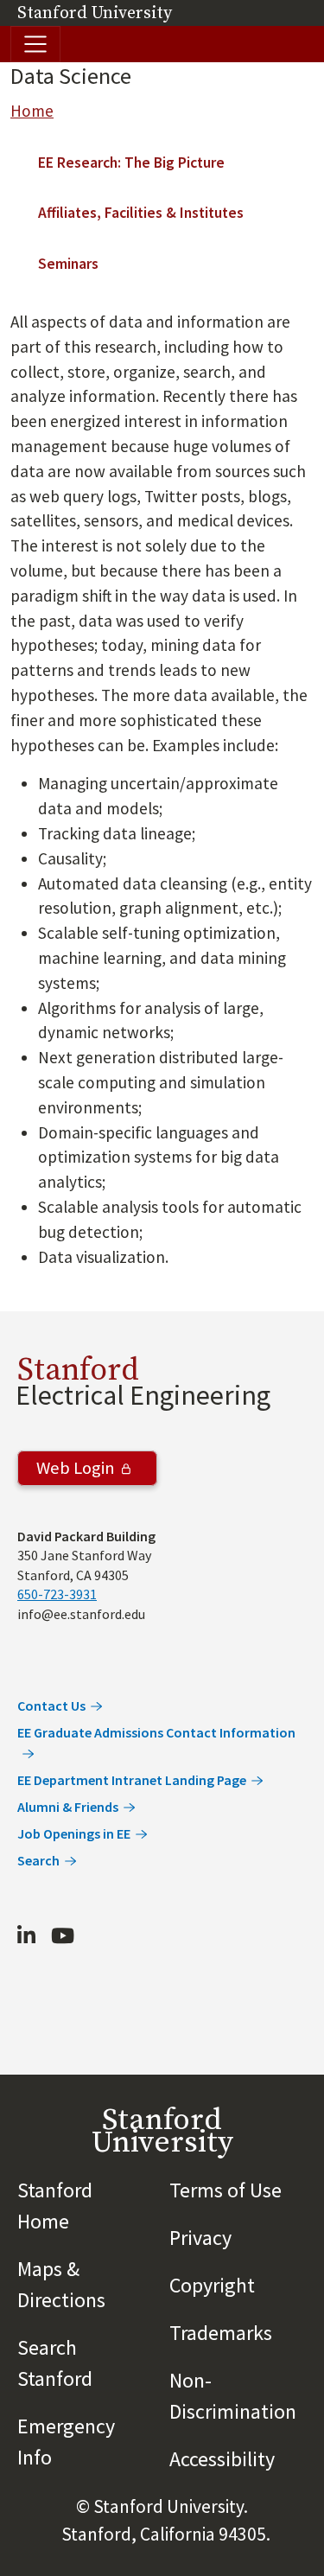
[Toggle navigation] (35, 44)
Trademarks (221, 2333)
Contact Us (51, 1706)
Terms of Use (226, 2190)
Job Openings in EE (74, 1833)
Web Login (76, 1469)
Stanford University (95, 13)
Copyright (212, 2285)
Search (38, 1860)
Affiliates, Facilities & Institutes (141, 213)
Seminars (68, 264)
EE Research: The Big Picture (131, 163)
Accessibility (222, 2459)
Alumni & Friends (68, 1807)
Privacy (200, 2238)
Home (32, 111)
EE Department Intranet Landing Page (132, 1780)
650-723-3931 (57, 1594)
